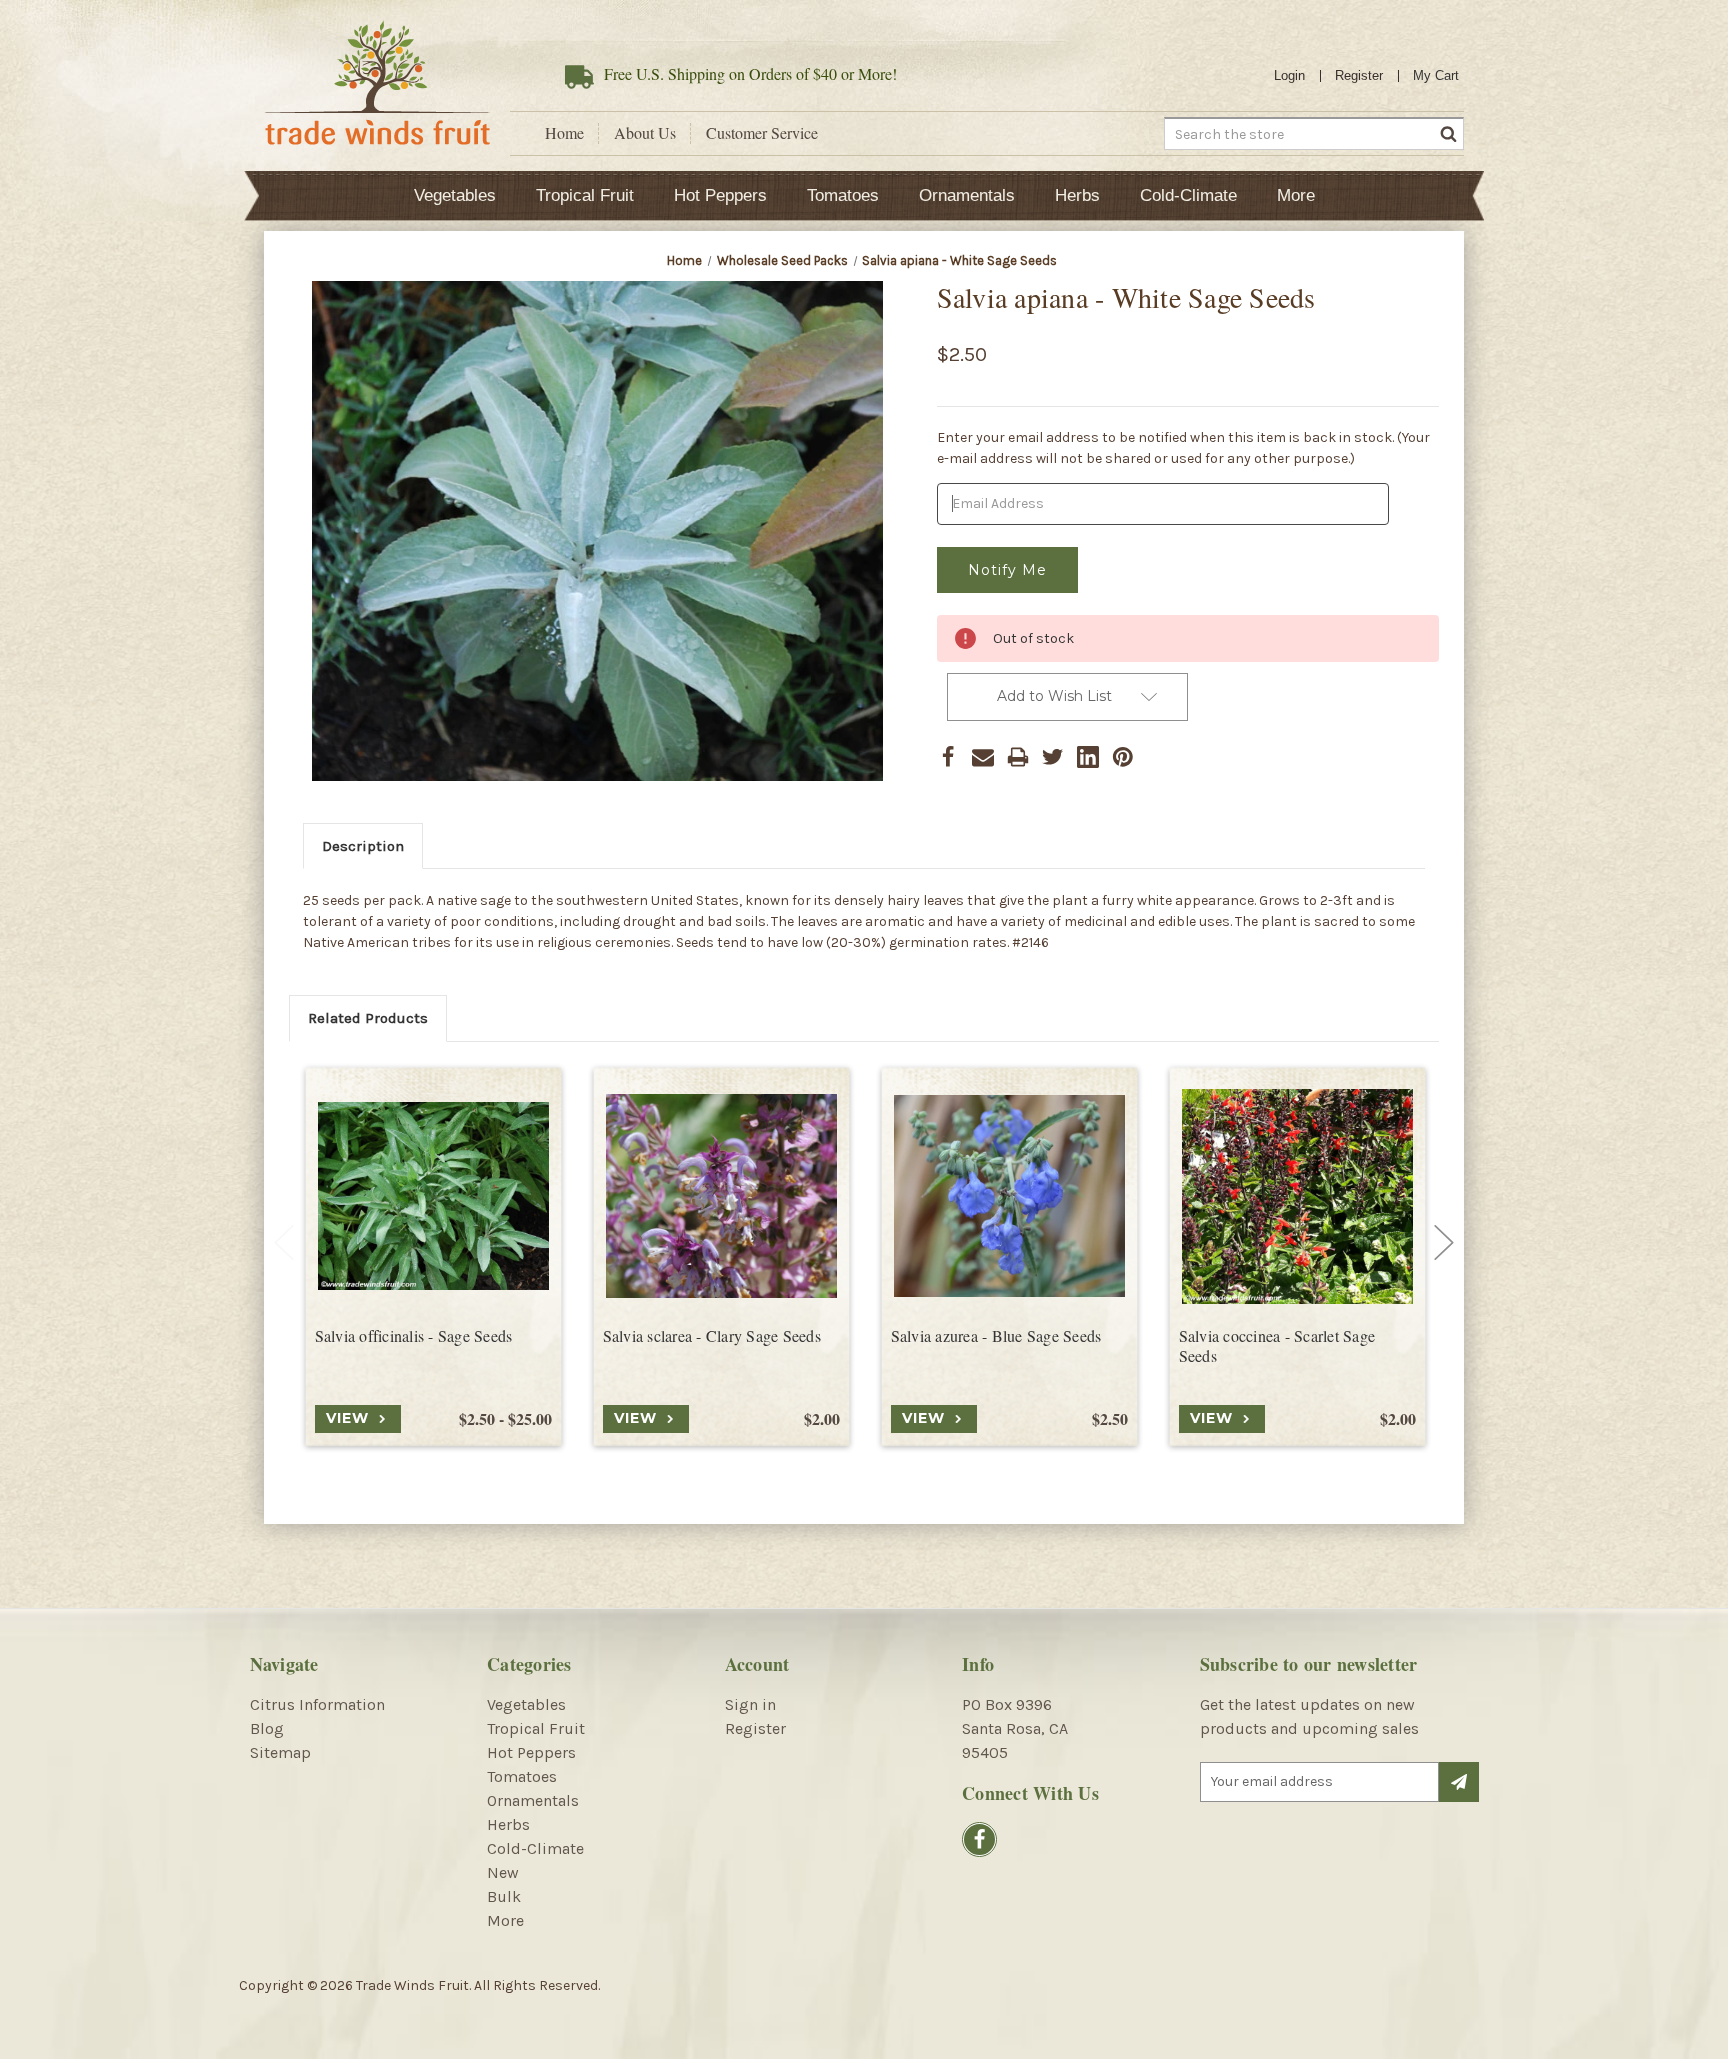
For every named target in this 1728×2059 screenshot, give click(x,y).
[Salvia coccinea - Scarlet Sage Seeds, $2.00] (1297, 1196)
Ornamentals (967, 195)
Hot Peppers (720, 195)
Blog (267, 1728)
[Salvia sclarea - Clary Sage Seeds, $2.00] (721, 1196)
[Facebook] (948, 757)
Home (564, 133)
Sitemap (280, 1752)
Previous (284, 1243)
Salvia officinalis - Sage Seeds (414, 1336)
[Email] (983, 757)
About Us (645, 133)
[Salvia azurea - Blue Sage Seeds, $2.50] (1009, 1196)
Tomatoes (843, 195)
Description (363, 846)
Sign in (750, 1704)
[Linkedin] (1088, 757)
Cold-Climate (1188, 195)
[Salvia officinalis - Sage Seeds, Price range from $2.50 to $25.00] (433, 1196)
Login (1289, 75)
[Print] (1018, 757)
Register (1359, 75)
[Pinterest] (1123, 757)
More (1296, 195)
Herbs (1077, 195)
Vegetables (455, 195)
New (503, 1872)
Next (1444, 1243)
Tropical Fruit (585, 195)
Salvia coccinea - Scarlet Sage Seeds (1277, 1346)
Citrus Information (317, 1704)
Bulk (504, 1896)
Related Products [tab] (368, 1018)
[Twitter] (1053, 757)
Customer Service (762, 133)
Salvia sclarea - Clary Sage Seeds (712, 1336)
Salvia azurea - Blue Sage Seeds (996, 1336)
